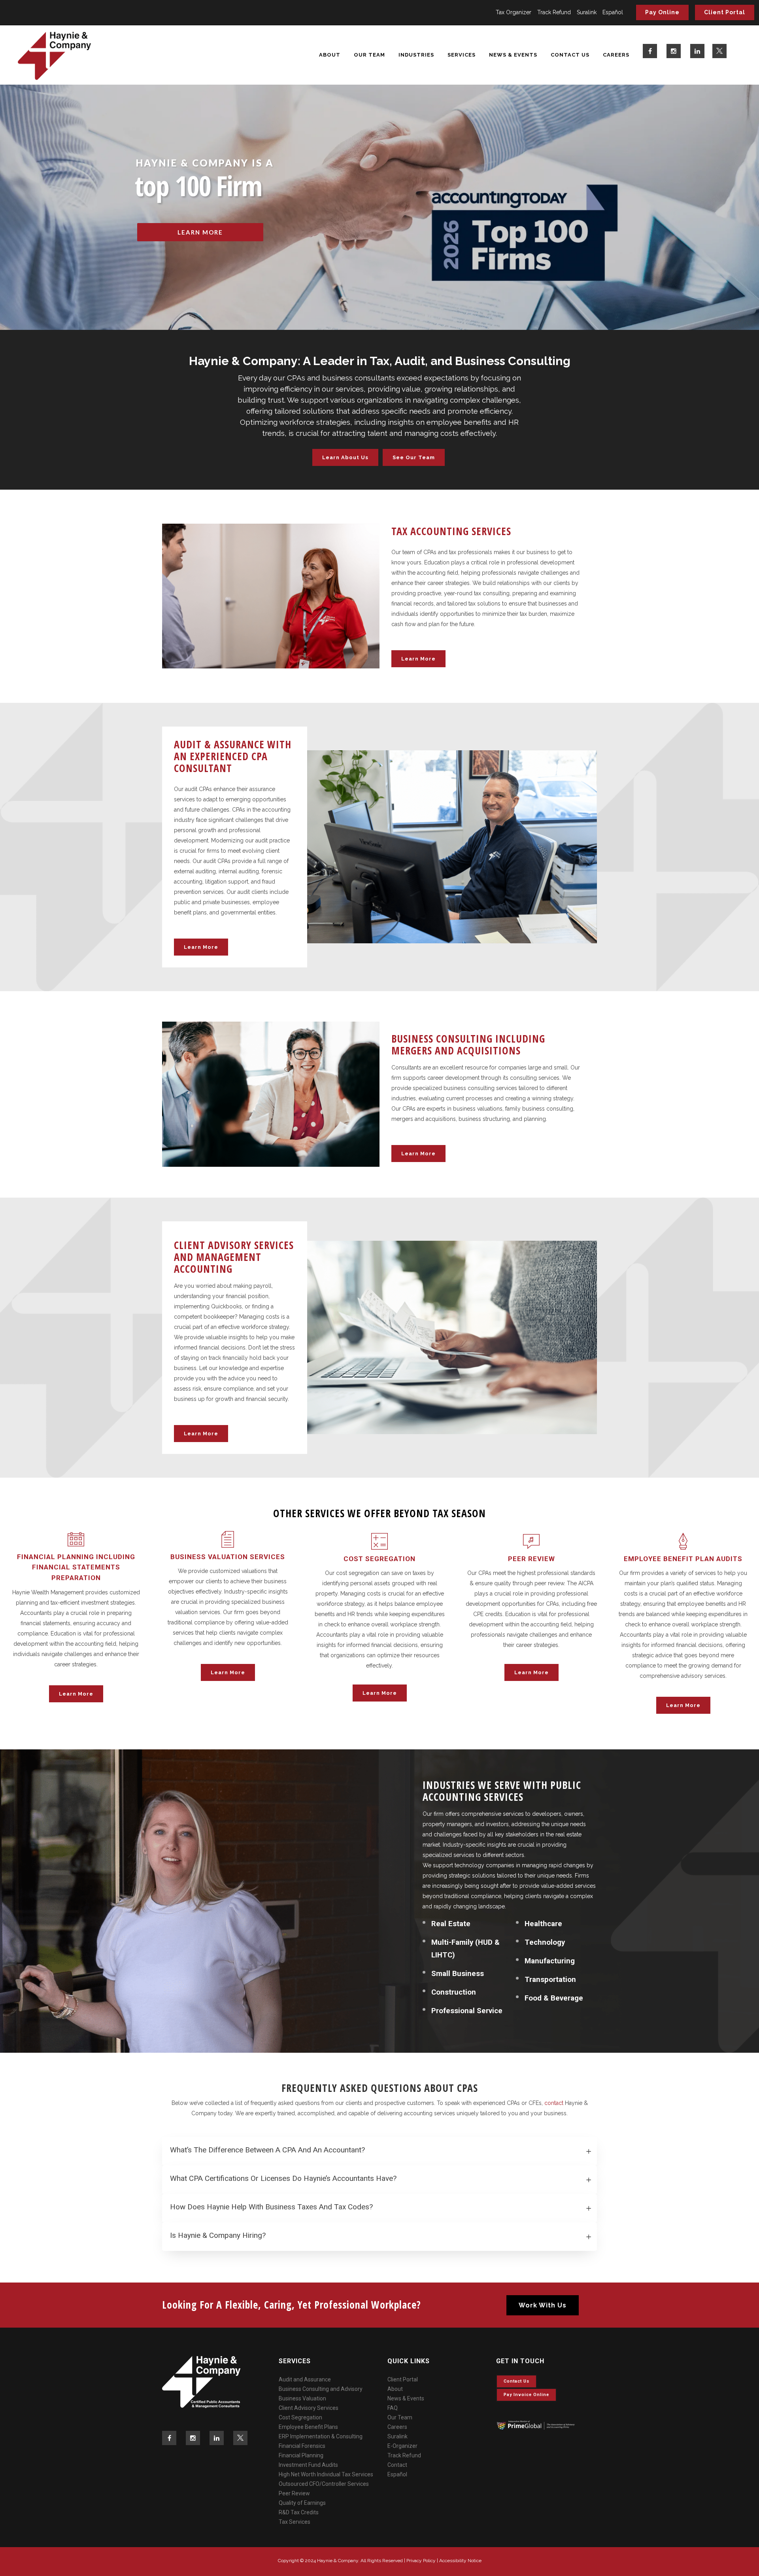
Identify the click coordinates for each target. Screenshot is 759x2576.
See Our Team (414, 457)
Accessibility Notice (460, 2561)
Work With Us (543, 2305)
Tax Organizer (514, 12)
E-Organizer (402, 2446)
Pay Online (662, 12)
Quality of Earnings (302, 2503)
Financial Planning (301, 2455)
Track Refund (554, 12)
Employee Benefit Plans (308, 2427)
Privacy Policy (421, 2561)
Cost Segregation (300, 2417)
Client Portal (725, 12)
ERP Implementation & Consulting (321, 2436)
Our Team (400, 2417)
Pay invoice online (526, 2395)
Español (613, 12)
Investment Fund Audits (308, 2465)
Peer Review (294, 2493)
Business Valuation (302, 2398)
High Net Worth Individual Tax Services (326, 2474)
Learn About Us (345, 457)
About (395, 2389)
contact (554, 2103)
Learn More (418, 659)
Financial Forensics (302, 2446)
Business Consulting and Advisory (321, 2389)
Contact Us (516, 2381)
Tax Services (295, 2522)
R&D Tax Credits (299, 2512)
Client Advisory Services (309, 2408)
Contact (397, 2465)
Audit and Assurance (305, 2379)
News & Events (406, 2398)
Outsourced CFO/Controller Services (324, 2484)
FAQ (393, 2408)
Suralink (587, 12)
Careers (397, 2427)
